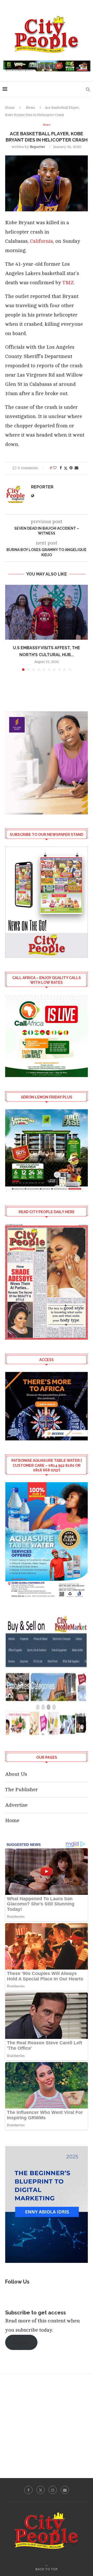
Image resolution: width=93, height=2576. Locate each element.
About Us (16, 1774)
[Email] (65, 2490)
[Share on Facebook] (61, 468)
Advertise (16, 1805)
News (30, 108)
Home (10, 108)
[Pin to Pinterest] (71, 468)
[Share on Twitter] (66, 468)
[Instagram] (53, 2490)
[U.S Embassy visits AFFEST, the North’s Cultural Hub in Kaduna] (47, 612)
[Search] (88, 89)
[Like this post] (55, 468)
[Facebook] (28, 2490)
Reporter (38, 147)
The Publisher (22, 1790)
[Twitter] (41, 2490)
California (41, 241)
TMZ (68, 283)
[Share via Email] (76, 468)
